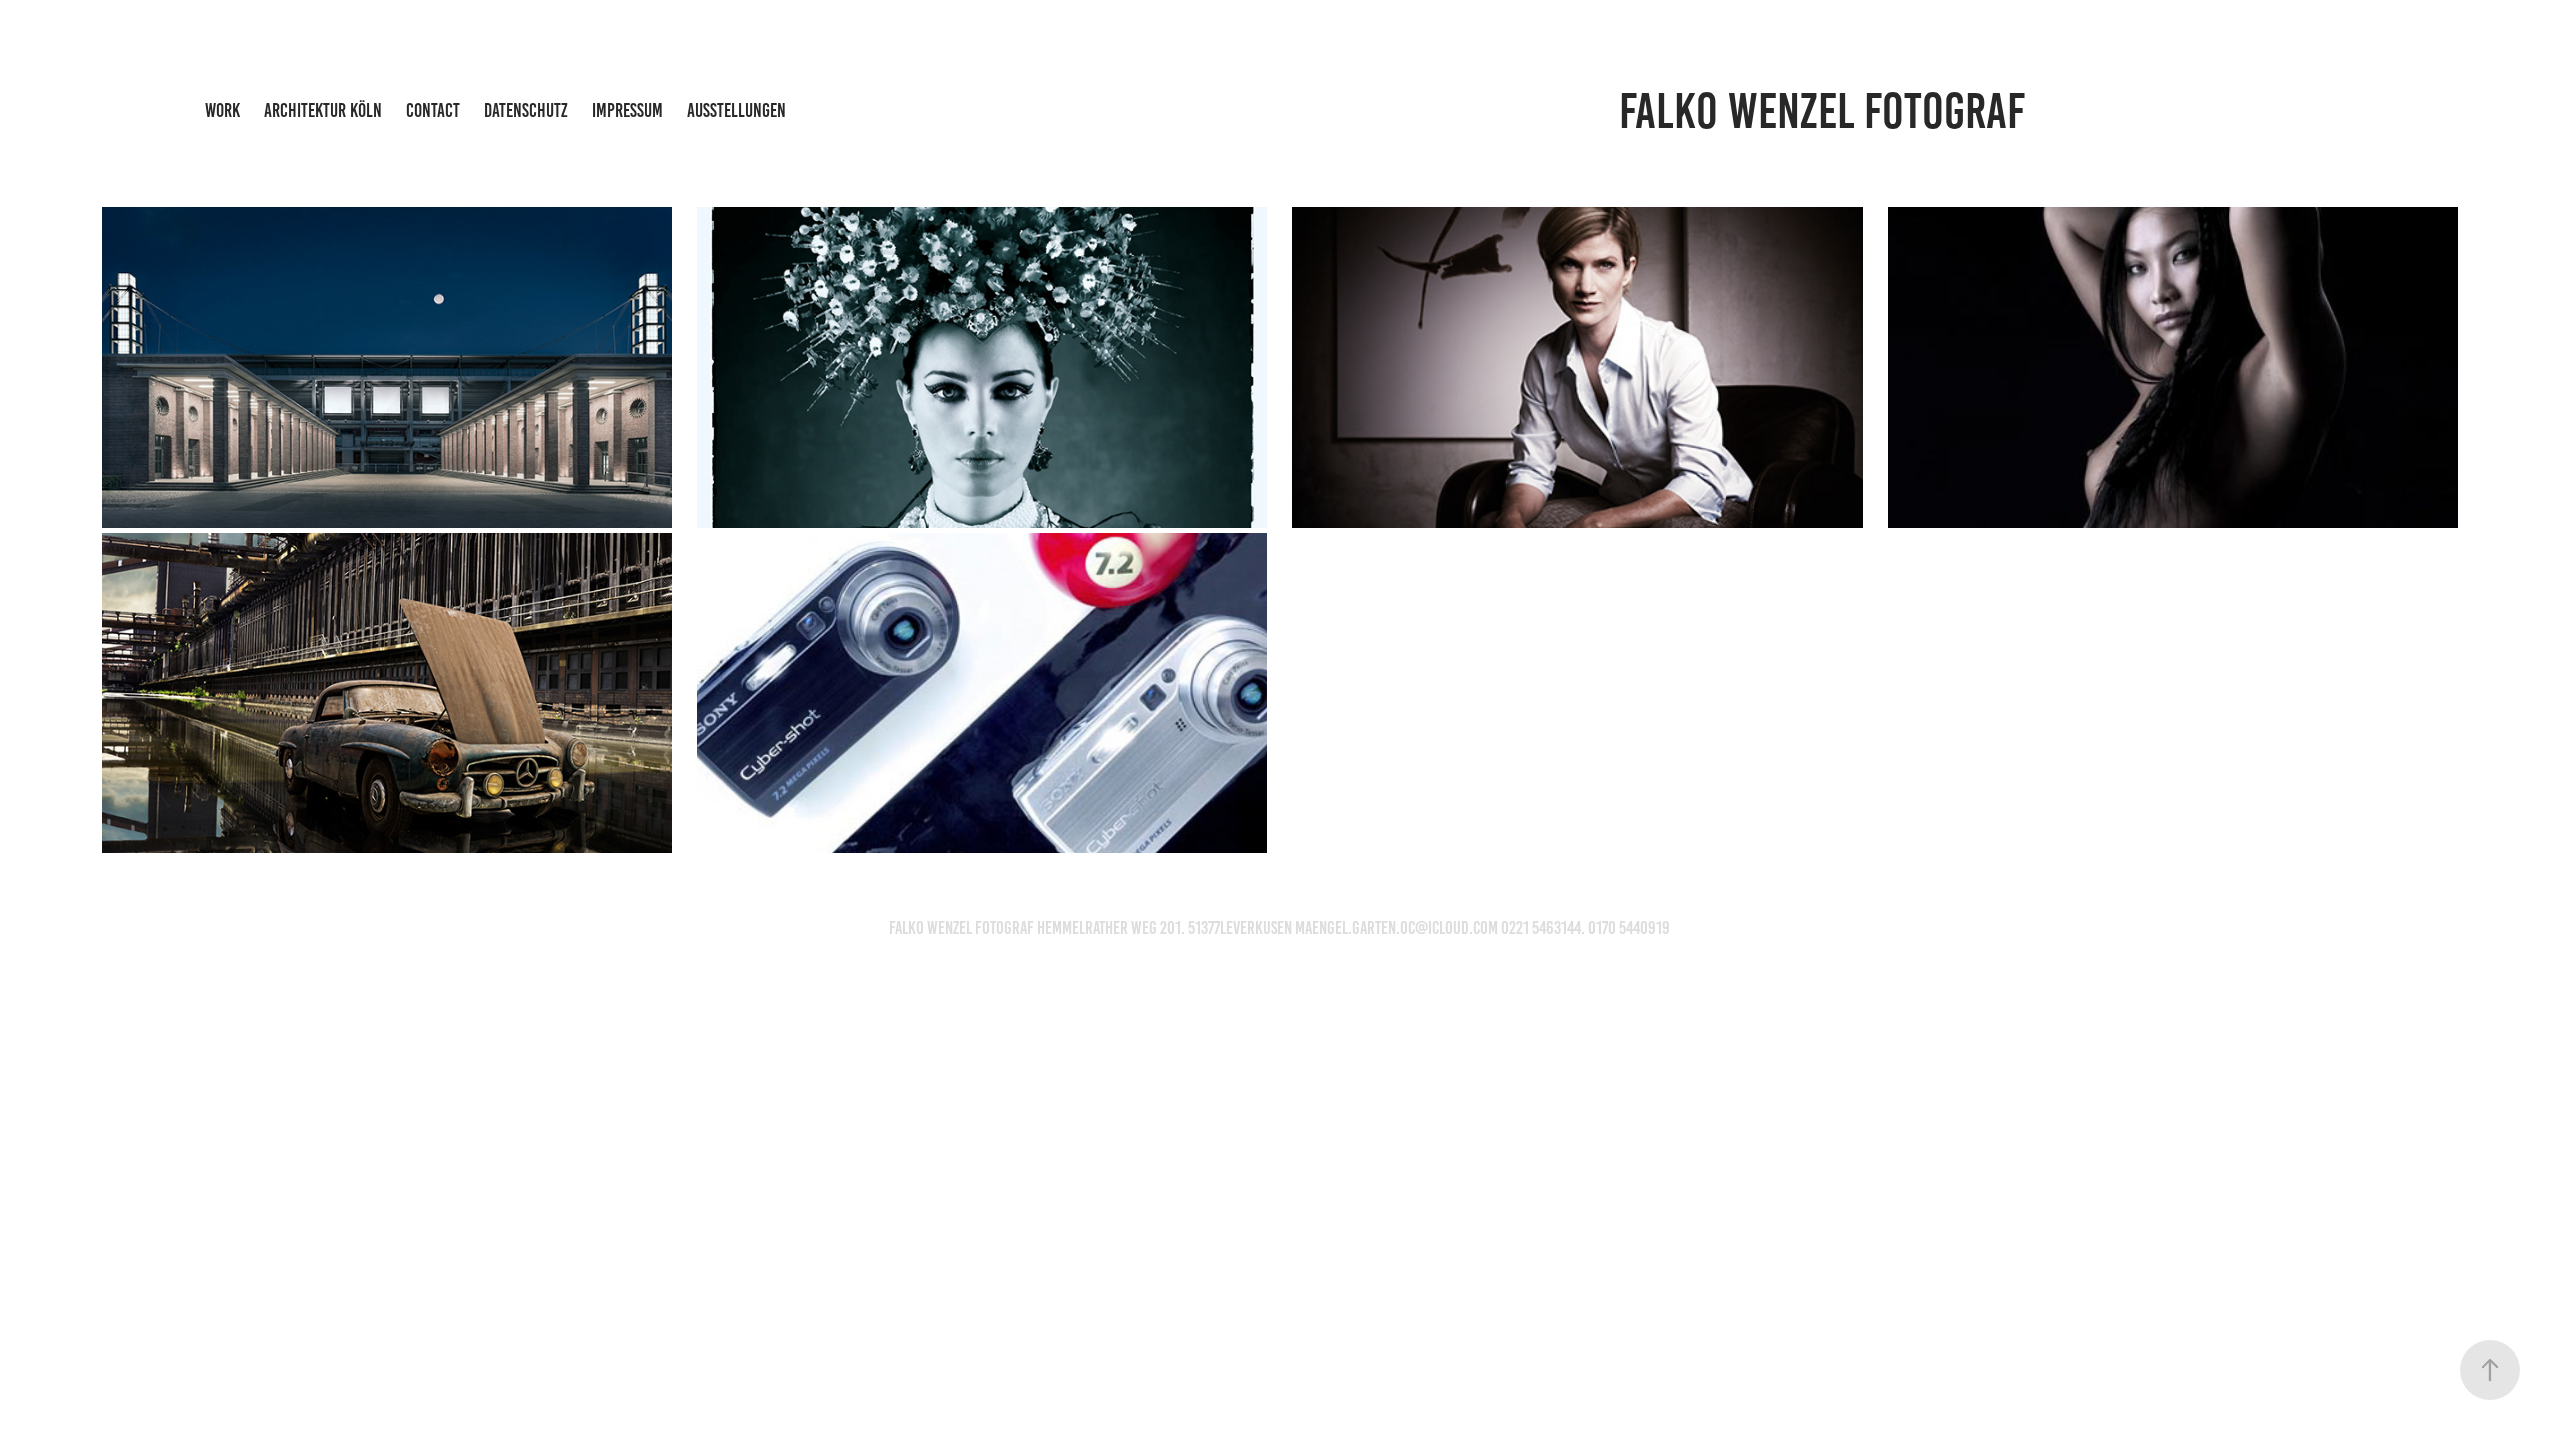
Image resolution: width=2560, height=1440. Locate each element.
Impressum (627, 110)
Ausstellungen (736, 110)
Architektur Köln (323, 110)
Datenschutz (526, 110)
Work (222, 110)
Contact (433, 110)
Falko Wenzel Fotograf (1822, 111)
